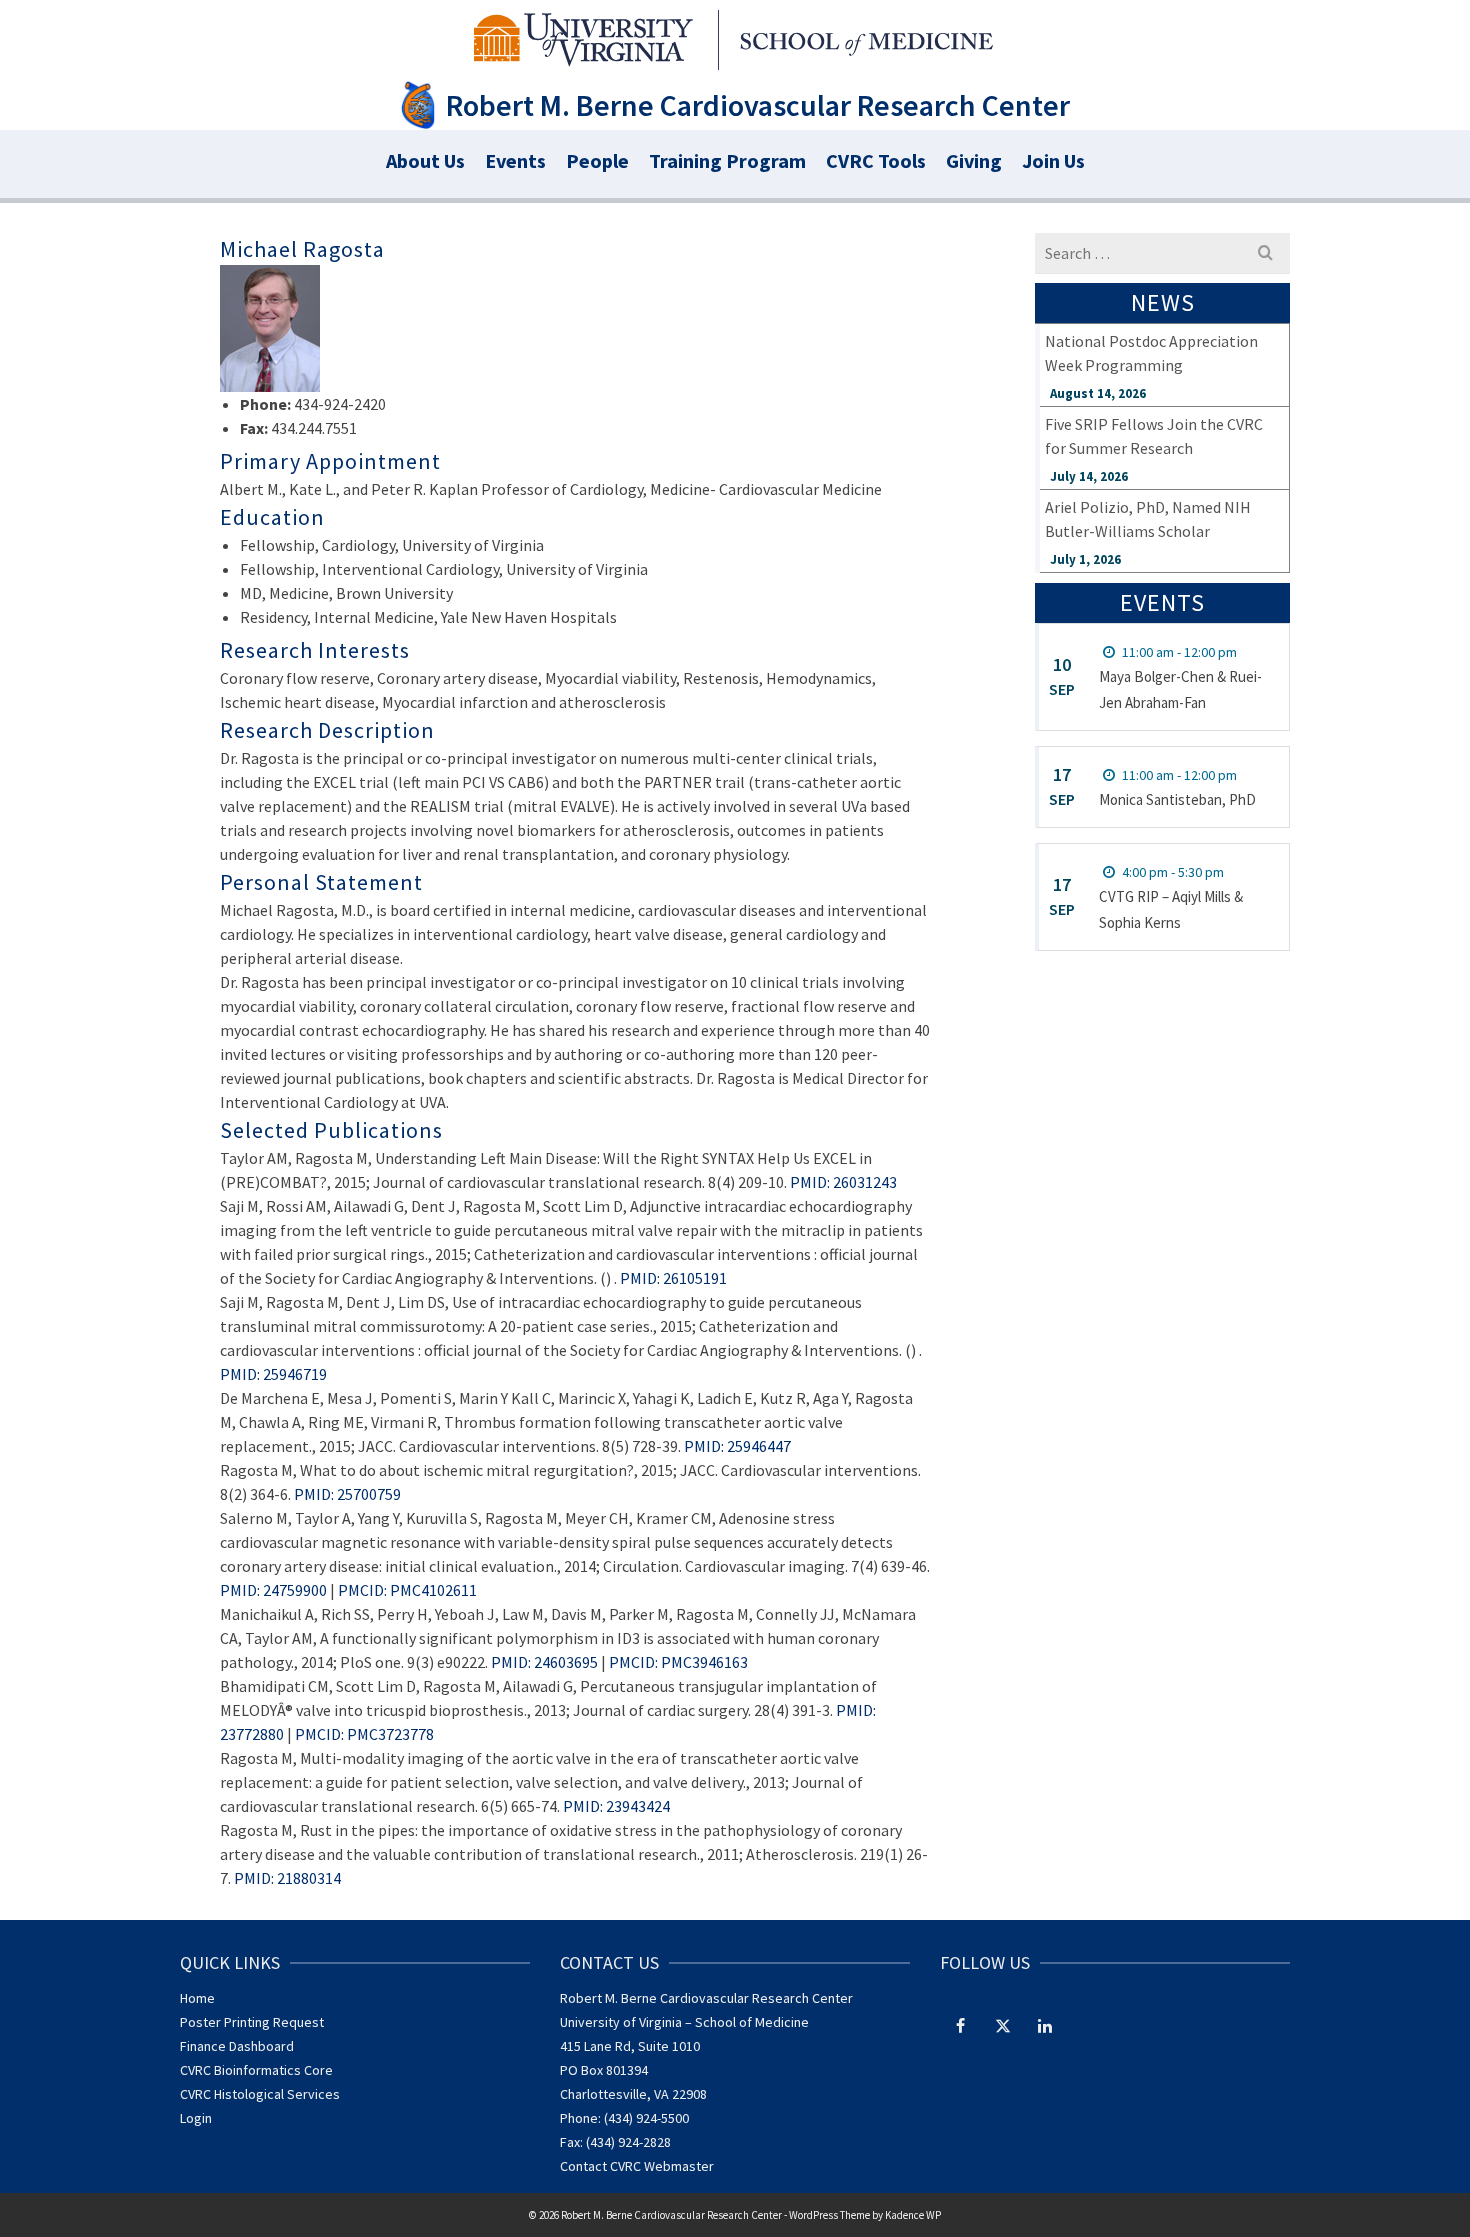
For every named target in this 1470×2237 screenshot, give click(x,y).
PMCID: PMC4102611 (407, 1590)
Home (197, 1998)
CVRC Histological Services (260, 2094)
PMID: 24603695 (544, 1662)
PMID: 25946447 (737, 1446)
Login (196, 2118)
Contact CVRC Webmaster (637, 2166)
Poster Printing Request (252, 2022)
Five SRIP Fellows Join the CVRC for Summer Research (1154, 436)
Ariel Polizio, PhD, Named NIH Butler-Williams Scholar (1148, 519)
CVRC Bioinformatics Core (256, 2070)
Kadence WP (913, 2215)
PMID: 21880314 (287, 1878)
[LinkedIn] (1045, 2025)
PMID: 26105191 (673, 1278)
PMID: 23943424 (616, 1806)
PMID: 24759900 (273, 1590)
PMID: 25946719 (273, 1374)
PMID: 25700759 (347, 1494)
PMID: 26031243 (843, 1182)
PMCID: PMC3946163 (678, 1662)
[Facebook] (961, 2025)
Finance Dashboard (237, 2046)
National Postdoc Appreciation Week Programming (1151, 353)
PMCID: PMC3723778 (364, 1734)
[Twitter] (1003, 2025)
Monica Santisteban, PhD (1177, 799)
